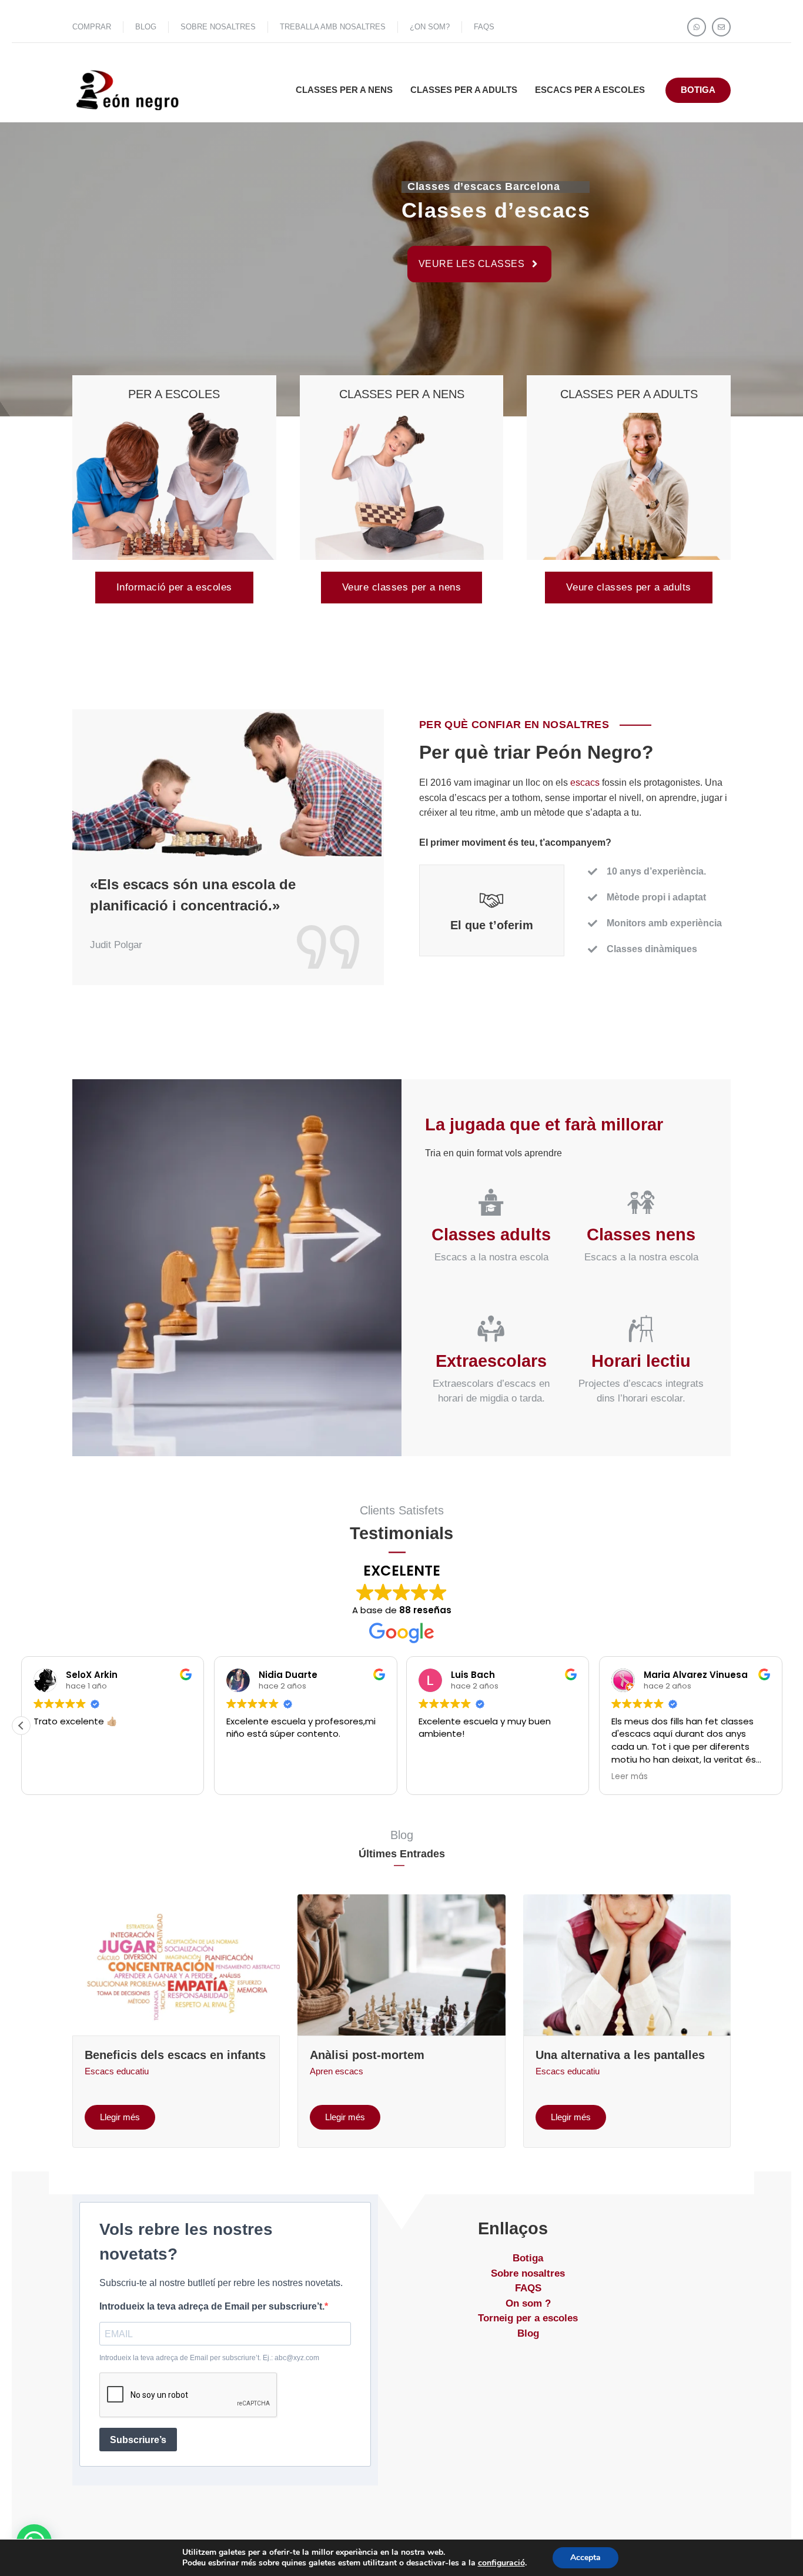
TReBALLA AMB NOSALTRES (333, 27)
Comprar (92, 27)
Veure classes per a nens (401, 587)
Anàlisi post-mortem (367, 2055)
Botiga (528, 2258)
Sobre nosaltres (528, 2273)
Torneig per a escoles (528, 2318)
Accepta (585, 2557)
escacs (585, 783)
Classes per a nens (344, 90)
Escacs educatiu (117, 2071)
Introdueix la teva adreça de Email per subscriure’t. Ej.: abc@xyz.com (209, 2358)
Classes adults (491, 1234)
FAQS (484, 27)
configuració (501, 2563)
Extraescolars (491, 1361)
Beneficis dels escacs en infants (175, 2055)
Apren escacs (337, 2071)
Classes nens (641, 1234)
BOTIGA (698, 90)
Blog (146, 27)
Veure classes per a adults (628, 587)
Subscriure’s (138, 2440)
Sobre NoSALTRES (218, 27)
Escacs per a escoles (590, 90)
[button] (782, 1726)
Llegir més (120, 2117)
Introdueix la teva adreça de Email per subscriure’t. (212, 2306)
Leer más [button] (52, 1777)
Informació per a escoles (174, 587)
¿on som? (430, 27)
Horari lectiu (641, 1361)
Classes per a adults (464, 90)
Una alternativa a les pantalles (620, 2055)
